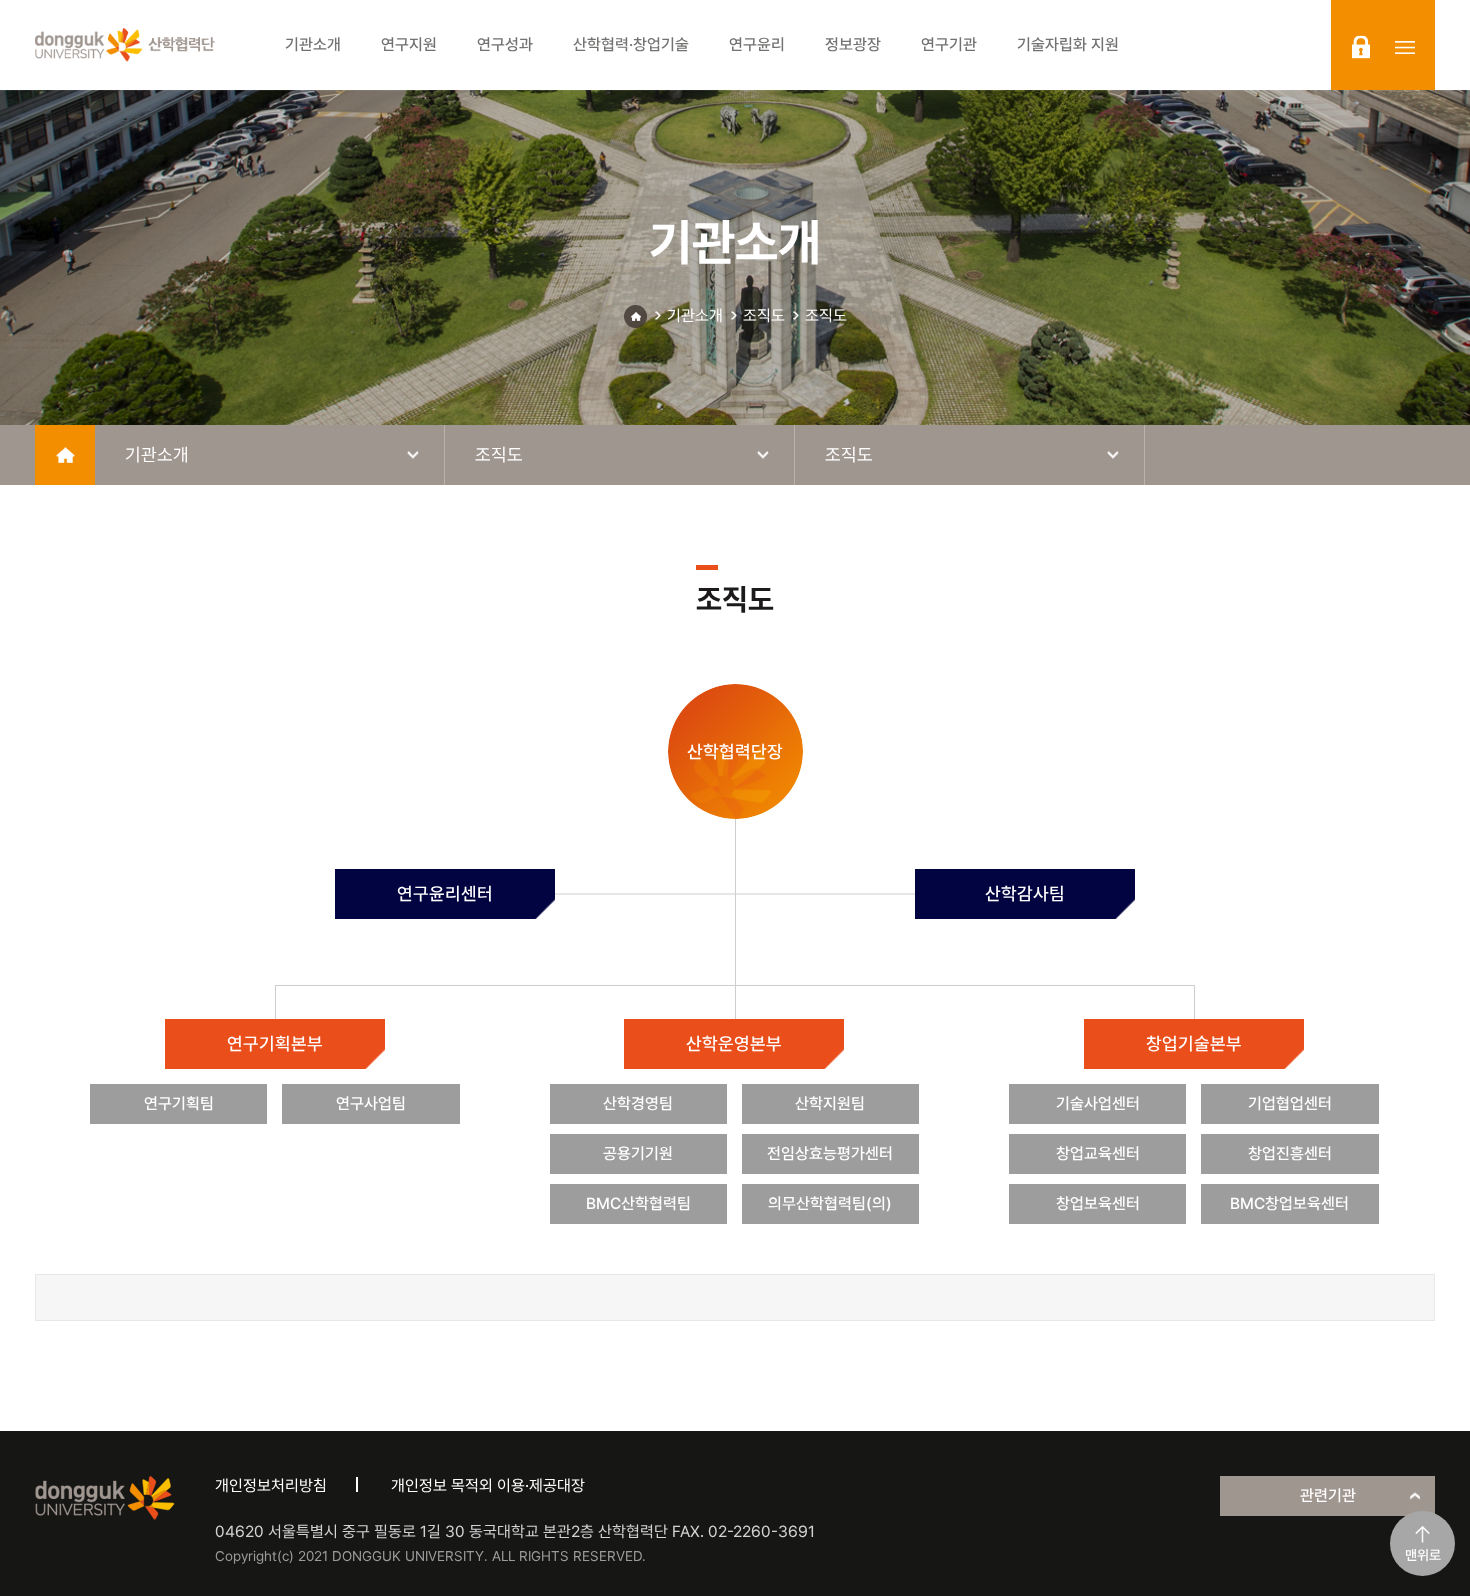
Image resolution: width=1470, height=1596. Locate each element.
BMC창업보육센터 (1289, 1203)
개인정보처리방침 (271, 1485)
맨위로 (1423, 1555)
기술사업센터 (1098, 1103)
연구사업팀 (371, 1103)
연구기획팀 (179, 1103)
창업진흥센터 (1290, 1153)
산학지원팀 (830, 1103)
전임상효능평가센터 (830, 1153)
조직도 (764, 315)
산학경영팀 (638, 1103)
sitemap (1405, 47)
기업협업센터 (1290, 1103)
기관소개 (695, 315)
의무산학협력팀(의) (830, 1203)
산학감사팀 (1025, 893)
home (65, 455)
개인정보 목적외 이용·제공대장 (488, 1485)
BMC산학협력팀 (638, 1203)
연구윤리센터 (445, 893)
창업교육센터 (1098, 1153)
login (1361, 47)
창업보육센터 (1098, 1203)
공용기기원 (638, 1153)
